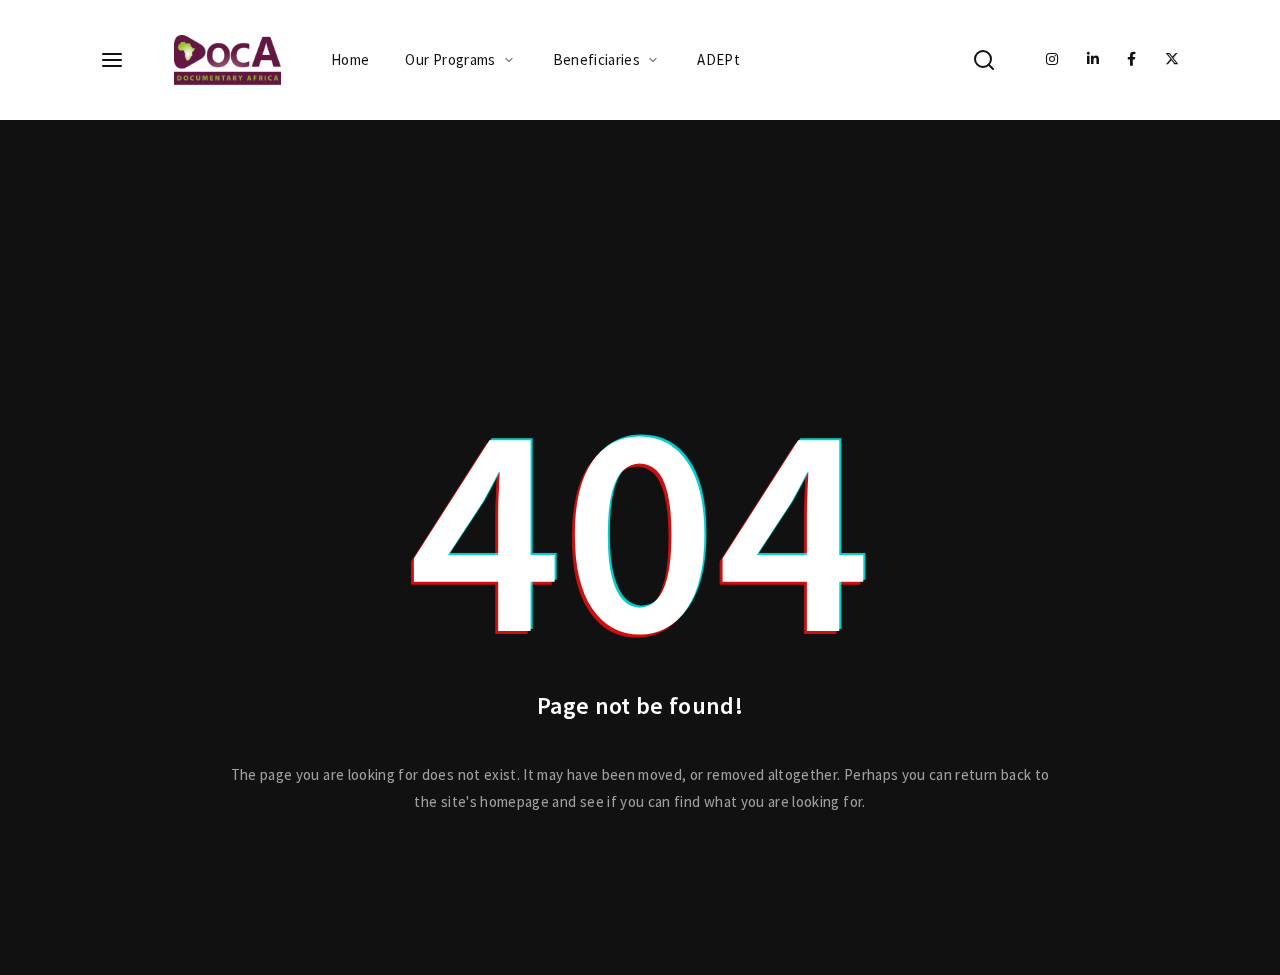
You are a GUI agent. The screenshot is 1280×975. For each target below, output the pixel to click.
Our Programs (450, 59)
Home (350, 59)
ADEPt (718, 59)
